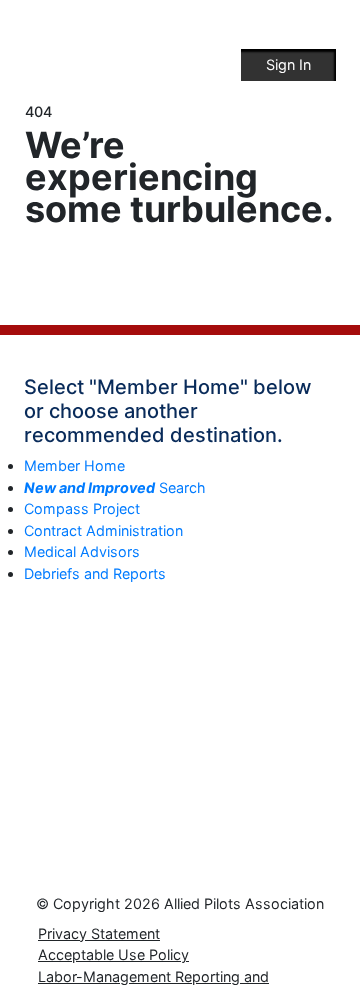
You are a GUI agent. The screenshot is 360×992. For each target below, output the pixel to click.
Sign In (288, 64)
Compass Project (82, 508)
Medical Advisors (82, 551)
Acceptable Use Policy (113, 954)
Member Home (74, 465)
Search (115, 487)
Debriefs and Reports (95, 573)
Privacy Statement (99, 933)
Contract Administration (103, 530)
